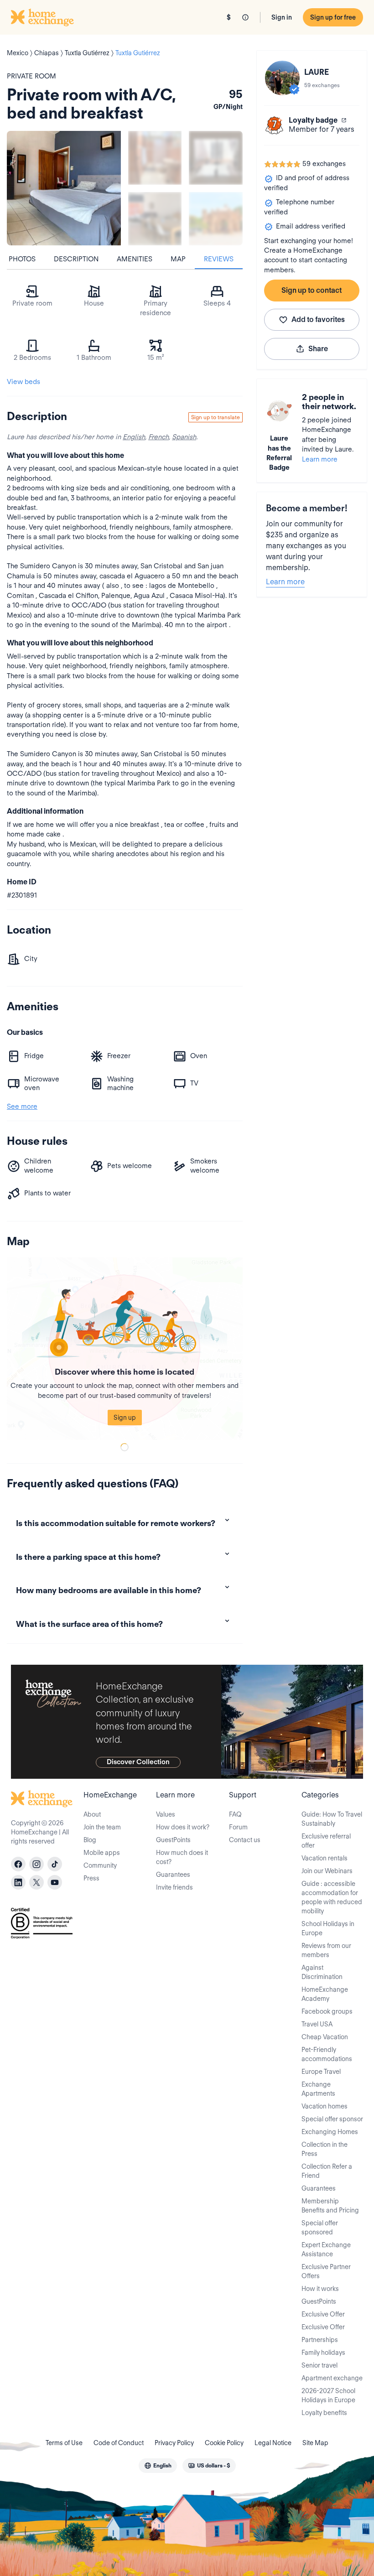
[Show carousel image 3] (155, 219)
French (158, 437)
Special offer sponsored (320, 2228)
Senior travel (319, 2365)
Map (178, 259)
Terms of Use (64, 2443)
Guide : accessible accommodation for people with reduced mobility (332, 1897)
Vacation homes (325, 2106)
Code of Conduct (119, 2443)
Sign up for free (333, 17)
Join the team (102, 1827)
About (92, 1814)
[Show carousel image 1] (155, 158)
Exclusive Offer (323, 2314)
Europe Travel (321, 2072)
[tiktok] (55, 1864)
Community (100, 1865)
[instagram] (36, 1864)
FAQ (235, 1814)
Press (91, 1878)
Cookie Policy (224, 2443)
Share (318, 349)
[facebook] (18, 1864)
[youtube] (55, 1882)
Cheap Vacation (325, 2037)
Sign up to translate (216, 417)
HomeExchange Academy (325, 1994)
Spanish (184, 437)
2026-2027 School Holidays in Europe (328, 2395)
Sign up (125, 1418)
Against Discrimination (322, 1972)
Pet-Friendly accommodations (327, 2054)
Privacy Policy (174, 2443)
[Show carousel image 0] (64, 188)
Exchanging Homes (330, 2132)
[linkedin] (18, 1882)
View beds (23, 382)
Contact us (245, 1840)
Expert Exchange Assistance (326, 2249)
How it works (320, 2289)
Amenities (135, 259)
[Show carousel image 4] (216, 219)
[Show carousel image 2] (216, 158)
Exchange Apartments (318, 2089)
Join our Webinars (327, 1871)
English (134, 437)
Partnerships (320, 2340)
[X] (36, 1882)
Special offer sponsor (332, 2119)
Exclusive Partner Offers (326, 2271)
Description (76, 259)
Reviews (219, 259)
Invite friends (174, 1887)
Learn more (320, 459)
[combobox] (158, 2466)
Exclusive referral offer (326, 1841)
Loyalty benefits (324, 2413)
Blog (90, 1840)
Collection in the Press (325, 2149)
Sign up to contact (312, 290)
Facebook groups (327, 2011)
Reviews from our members (326, 1950)
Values (166, 1814)
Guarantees (173, 1875)
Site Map (315, 2443)
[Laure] (282, 78)
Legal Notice (273, 2443)
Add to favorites (318, 319)
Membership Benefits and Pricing (330, 2206)
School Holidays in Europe (328, 1928)
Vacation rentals (325, 1858)
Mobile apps (102, 1853)
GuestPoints (173, 1840)
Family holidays (323, 2353)
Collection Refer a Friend (327, 2171)
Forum (238, 1827)
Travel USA (317, 2024)
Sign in (282, 17)
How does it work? (183, 1827)
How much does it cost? (182, 1857)
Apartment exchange (332, 2378)
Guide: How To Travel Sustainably (332, 1819)
